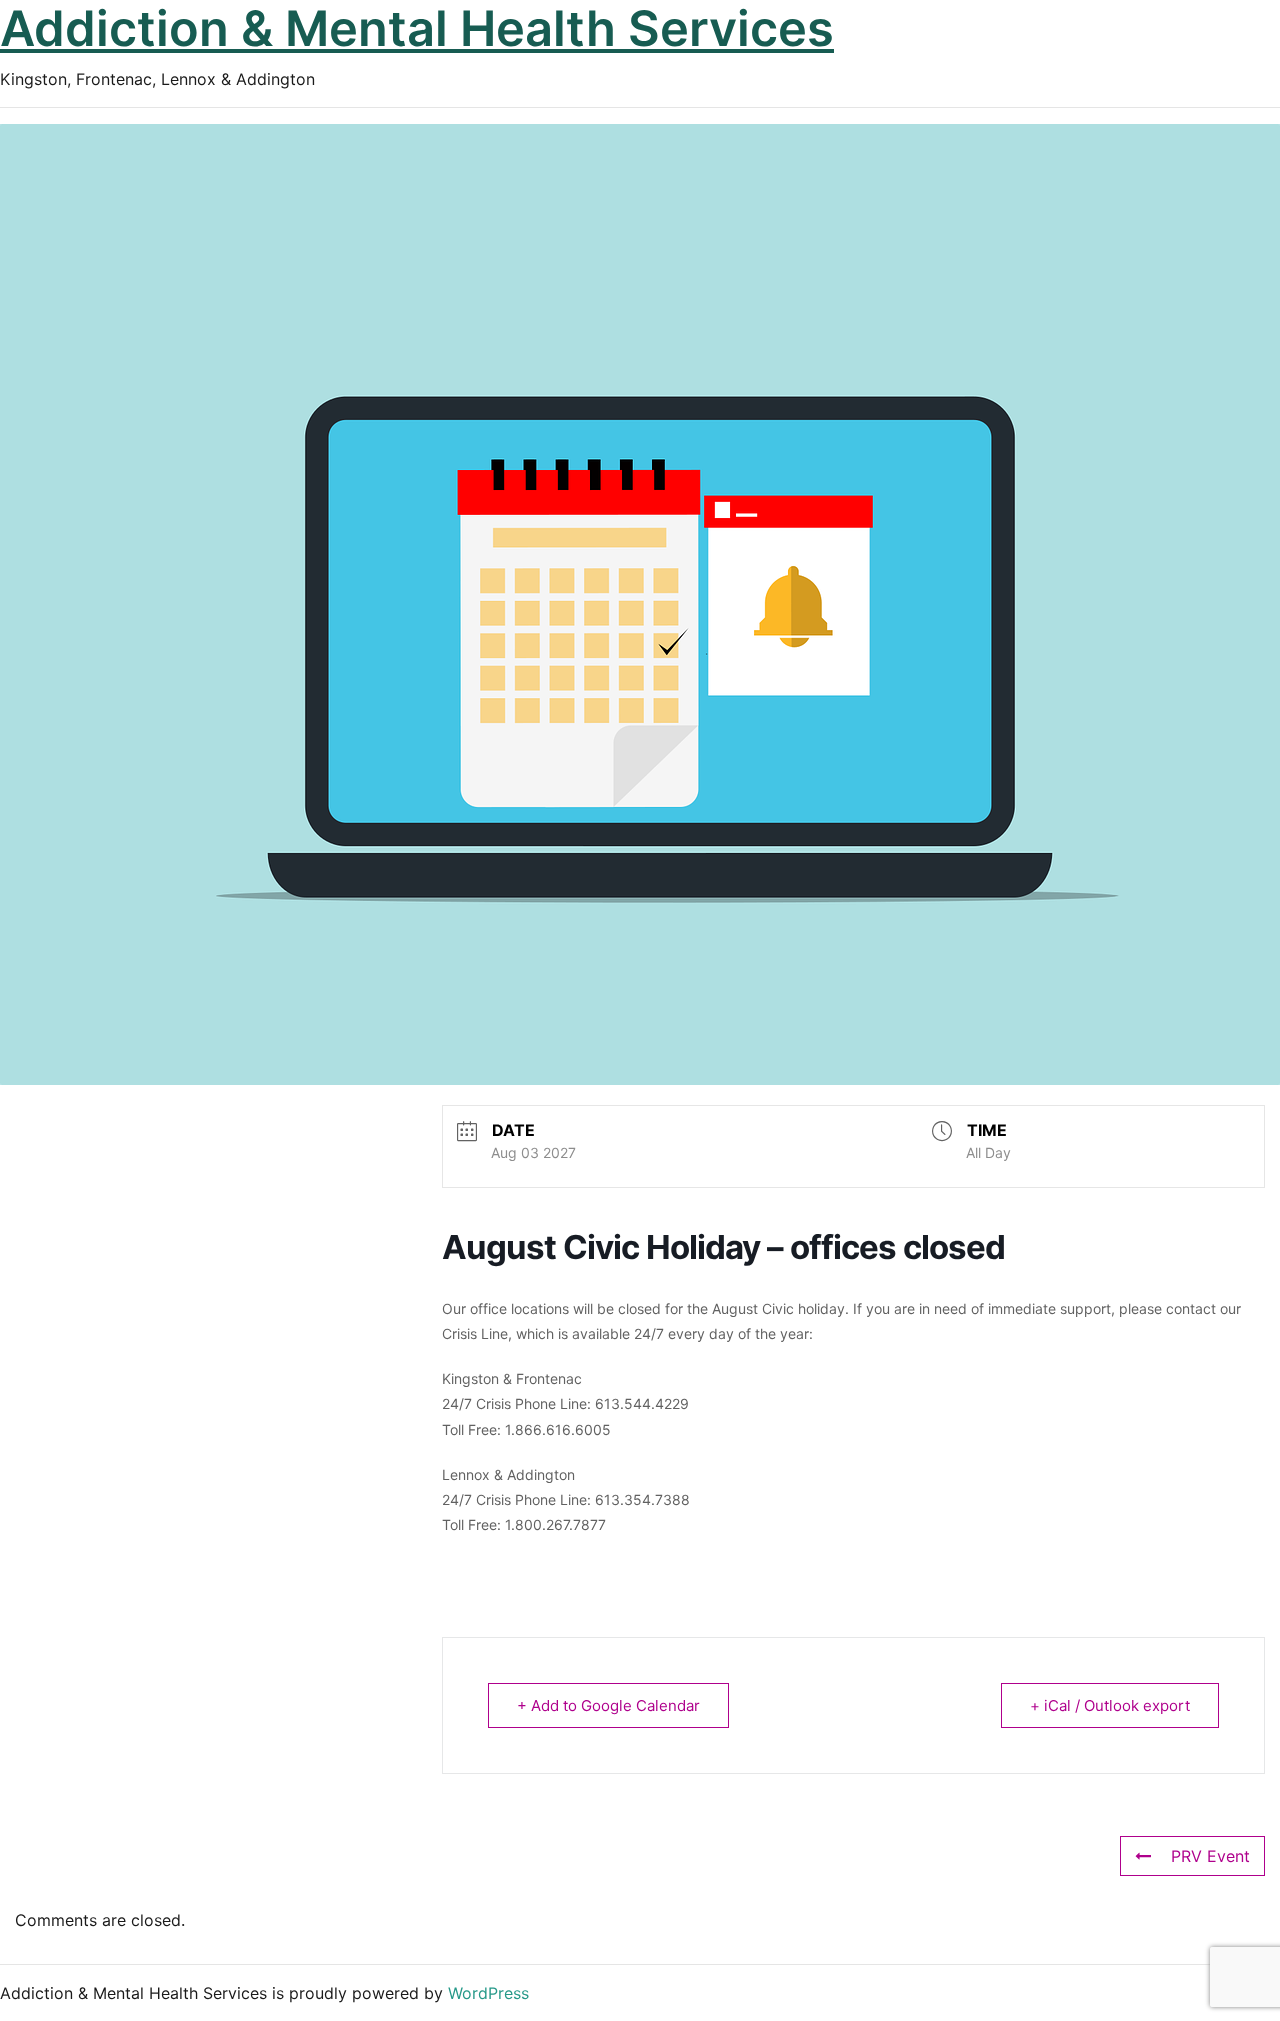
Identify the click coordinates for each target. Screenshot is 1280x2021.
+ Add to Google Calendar (608, 1705)
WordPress (488, 1993)
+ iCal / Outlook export (1110, 1705)
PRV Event (1210, 1856)
